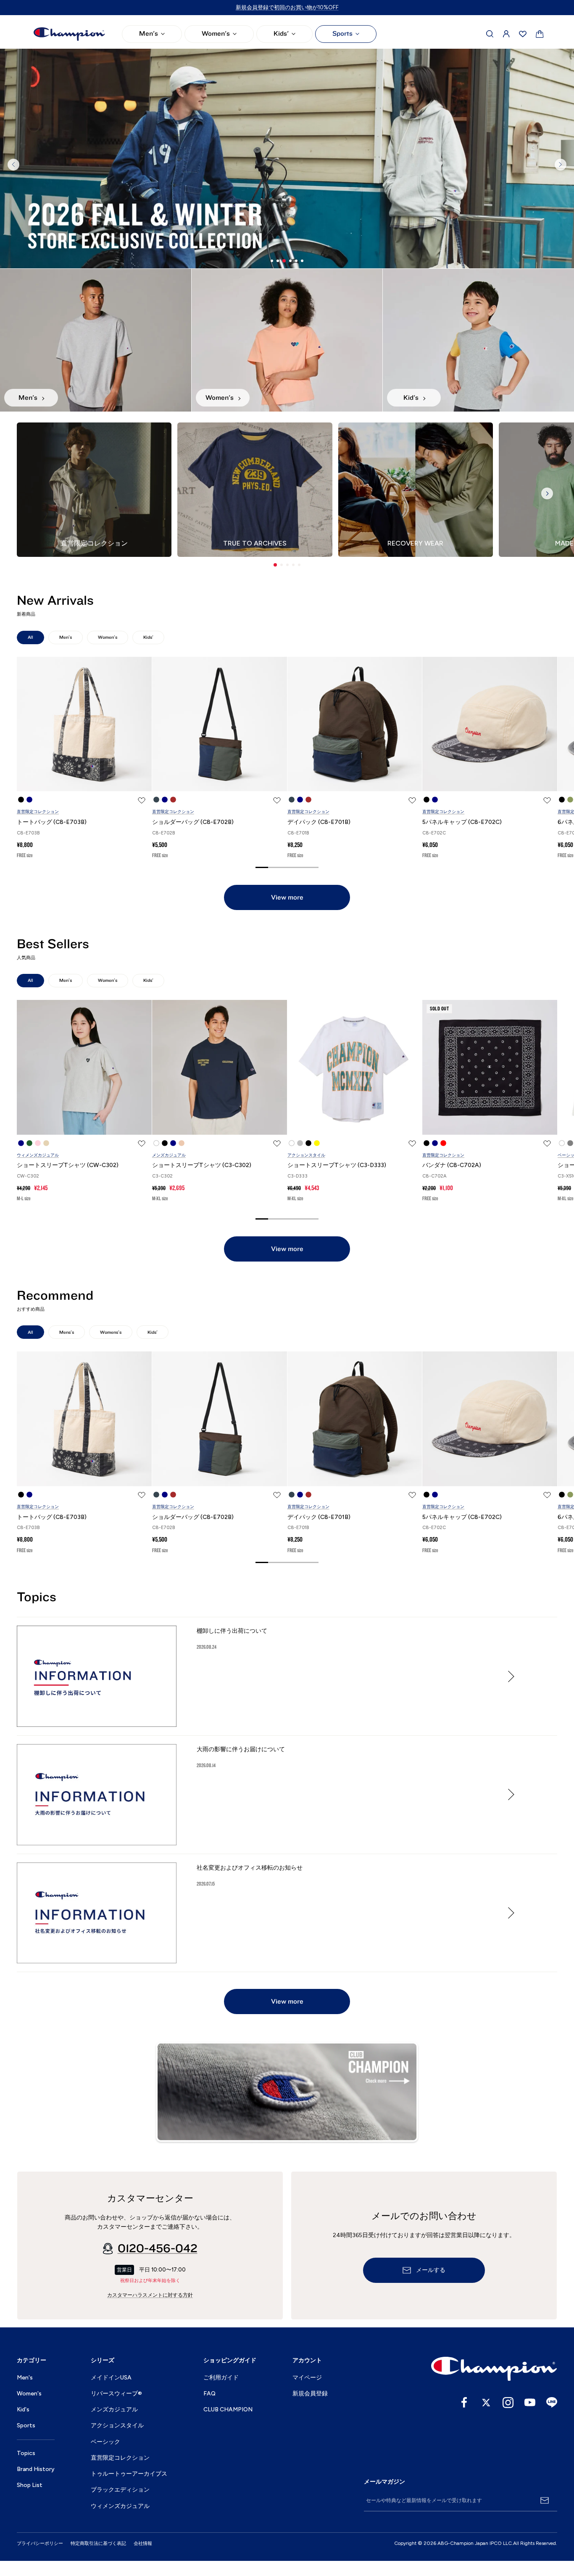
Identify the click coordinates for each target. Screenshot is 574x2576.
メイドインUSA (111, 2378)
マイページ (307, 2378)
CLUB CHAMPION (228, 2409)
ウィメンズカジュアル (38, 1155)
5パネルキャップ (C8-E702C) (462, 822)
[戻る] (13, 165)
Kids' (281, 34)
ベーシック (105, 2442)
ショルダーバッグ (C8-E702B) (193, 822)
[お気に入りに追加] (142, 800)
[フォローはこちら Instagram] (508, 2403)
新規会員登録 (310, 2394)
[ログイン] (506, 34)
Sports (342, 34)
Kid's (23, 2409)
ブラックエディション (120, 2490)
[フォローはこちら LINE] (552, 2403)
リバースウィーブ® (116, 2394)
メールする (431, 2270)
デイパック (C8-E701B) (319, 822)
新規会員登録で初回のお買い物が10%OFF (287, 7)
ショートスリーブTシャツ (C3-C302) (202, 1165)
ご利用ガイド (221, 2378)
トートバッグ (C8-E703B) (52, 822)
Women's (216, 34)
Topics (26, 2453)
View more (287, 897)
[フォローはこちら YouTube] (530, 2403)
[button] (275, 565)
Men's (149, 34)
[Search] (490, 34)
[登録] (545, 2500)
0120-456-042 (158, 2248)
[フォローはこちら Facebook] (464, 2403)
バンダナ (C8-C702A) (452, 1165)
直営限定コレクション (38, 812)
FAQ (209, 2394)
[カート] (540, 34)
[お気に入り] (523, 34)
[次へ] (561, 165)
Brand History (36, 2469)
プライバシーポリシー (40, 2543)
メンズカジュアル (169, 1155)
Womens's (111, 1332)
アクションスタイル (306, 1155)
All (30, 637)
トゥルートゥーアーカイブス (129, 2474)
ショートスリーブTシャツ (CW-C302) (68, 1165)
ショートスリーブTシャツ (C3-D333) (337, 1165)
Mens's (67, 1332)
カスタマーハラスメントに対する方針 (150, 2295)
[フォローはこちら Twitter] (486, 2403)
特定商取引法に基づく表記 (98, 2543)
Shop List (30, 2485)
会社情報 (143, 2543)
